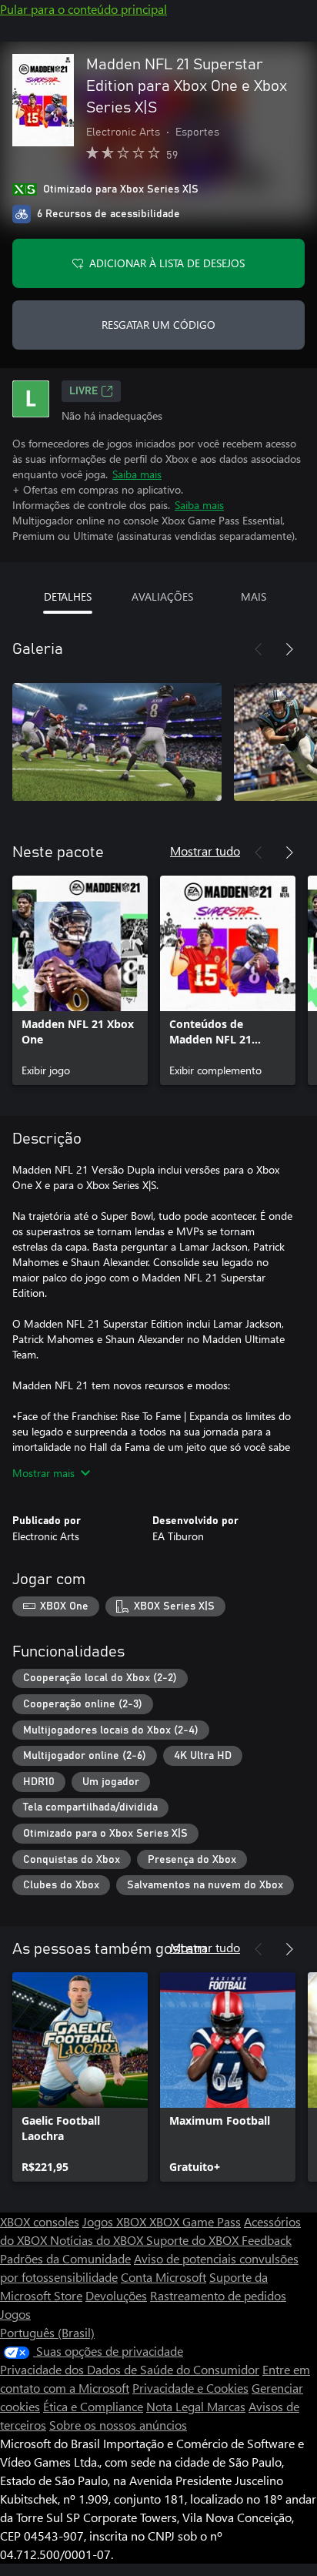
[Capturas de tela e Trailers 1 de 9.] (117, 742)
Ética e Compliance (93, 2406)
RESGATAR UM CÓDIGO (158, 325)
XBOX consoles (40, 2221)
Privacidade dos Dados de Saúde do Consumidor (130, 2369)
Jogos (15, 2314)
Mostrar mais (43, 1473)
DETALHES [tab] (68, 596)
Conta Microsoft (164, 2277)
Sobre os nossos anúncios (118, 2425)
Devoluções (116, 2295)
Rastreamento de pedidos (218, 2295)
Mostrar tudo (205, 851)
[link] (80, 980)
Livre (83, 391)
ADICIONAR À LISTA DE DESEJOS (167, 263)
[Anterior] (259, 649)
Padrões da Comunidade (65, 2258)
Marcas (226, 2406)
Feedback (267, 2240)
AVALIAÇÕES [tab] (162, 596)
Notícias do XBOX (98, 2240)
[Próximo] (289, 649)
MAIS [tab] (254, 596)
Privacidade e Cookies (190, 2388)
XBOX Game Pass (195, 2221)
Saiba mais (137, 474)
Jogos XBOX (116, 2221)
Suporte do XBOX (194, 2240)
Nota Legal (177, 2406)
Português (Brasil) (47, 2332)
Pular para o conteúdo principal (83, 9)
